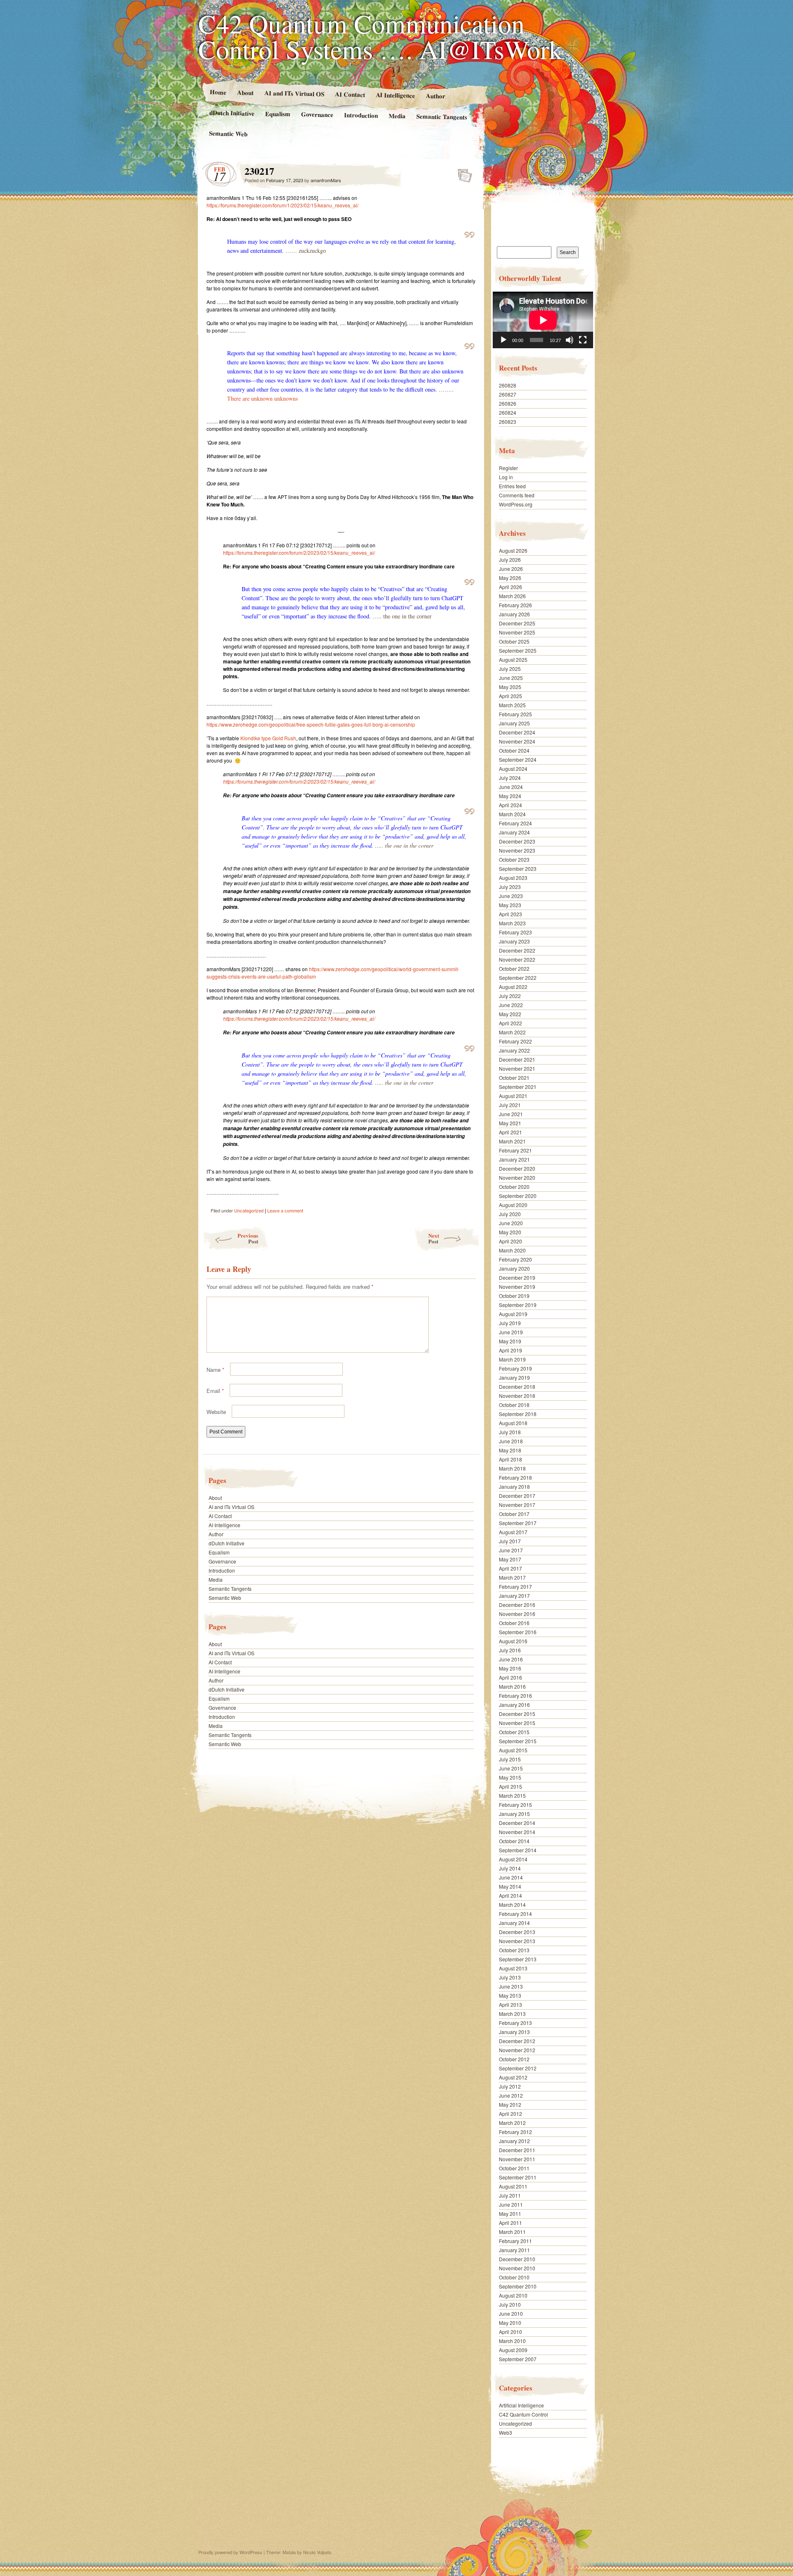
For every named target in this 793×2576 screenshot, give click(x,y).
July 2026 (510, 560)
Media (397, 116)
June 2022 (511, 1005)
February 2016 (515, 1696)
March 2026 (512, 596)
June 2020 (511, 1223)
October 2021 (514, 1078)
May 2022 (510, 1014)
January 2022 (514, 1050)
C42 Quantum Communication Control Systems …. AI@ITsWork (380, 36)
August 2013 (513, 1968)
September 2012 (518, 2068)
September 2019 (518, 1305)
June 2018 (511, 1441)
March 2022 (512, 1032)
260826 (508, 403)
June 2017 (511, 1550)
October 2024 (514, 750)
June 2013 (511, 1986)
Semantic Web (228, 133)
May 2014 (510, 1886)
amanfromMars (326, 180)
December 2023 (517, 841)
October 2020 (514, 1187)
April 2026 (510, 587)
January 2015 (514, 1814)
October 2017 (514, 1514)
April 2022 (510, 1023)
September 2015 (518, 1741)
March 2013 (512, 2014)
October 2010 (514, 2277)
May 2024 (510, 796)
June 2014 (511, 1877)
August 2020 (513, 1205)
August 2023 (513, 878)
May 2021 (510, 1123)
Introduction (361, 115)
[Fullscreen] (583, 340)
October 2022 (514, 968)
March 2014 (512, 1905)
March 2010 (512, 2341)
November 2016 (517, 1614)
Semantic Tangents (442, 116)
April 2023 (510, 914)
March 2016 (512, 1686)
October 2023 (514, 859)
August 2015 (513, 1750)
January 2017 (514, 1596)
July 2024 (510, 778)
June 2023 (511, 896)
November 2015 (517, 1723)
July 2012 (510, 2086)
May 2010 (510, 2323)
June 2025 (511, 678)
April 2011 (510, 2223)
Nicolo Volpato (317, 2552)
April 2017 (510, 1568)
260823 (508, 422)
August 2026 (513, 550)
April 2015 (510, 1786)
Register (508, 468)
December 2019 (517, 1277)
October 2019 (514, 1296)
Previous (248, 1238)
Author (436, 96)
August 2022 (513, 987)
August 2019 (513, 1314)
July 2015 (510, 1759)
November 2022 (517, 959)
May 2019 (510, 1341)
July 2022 (510, 996)
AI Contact (350, 94)
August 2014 (513, 1859)
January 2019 (514, 1377)
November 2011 (517, 2159)
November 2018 (517, 1396)
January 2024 (514, 832)
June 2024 (511, 787)
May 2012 (510, 2104)
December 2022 (517, 950)
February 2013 (515, 2023)
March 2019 (512, 1359)
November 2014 (517, 1832)
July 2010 (510, 2304)
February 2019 (515, 1368)
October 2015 (514, 1732)
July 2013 (510, 1977)
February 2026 (515, 605)
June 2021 (511, 1114)
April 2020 (510, 1241)
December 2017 (517, 1496)
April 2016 (510, 1677)
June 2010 (511, 2313)
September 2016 (518, 1632)
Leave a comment (285, 1210)
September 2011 (518, 2177)
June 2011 (511, 2204)
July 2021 (510, 1105)
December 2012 (517, 2041)
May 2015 (510, 1777)
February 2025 (515, 714)
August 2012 (513, 2077)
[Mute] (570, 340)
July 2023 (510, 887)
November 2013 (517, 1941)
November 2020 (517, 1177)
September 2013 (518, 1959)
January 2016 (514, 1705)
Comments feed (517, 495)
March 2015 (512, 1795)
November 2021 (517, 1068)
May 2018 (510, 1450)
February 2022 (515, 1041)
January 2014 (514, 1923)
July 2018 (510, 1432)
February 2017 (515, 1586)
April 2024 (510, 805)
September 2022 (518, 978)
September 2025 (518, 650)
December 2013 (517, 1932)
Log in (506, 477)
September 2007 (518, 2359)
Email (215, 1391)
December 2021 (517, 1059)
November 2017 (517, 1505)
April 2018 (510, 1459)
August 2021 (513, 1096)
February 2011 (515, 2241)
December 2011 (517, 2150)
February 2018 (515, 1477)
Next (434, 1238)
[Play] (503, 340)
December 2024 (517, 732)
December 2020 (517, 1168)
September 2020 (518, 1196)
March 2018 (512, 1468)
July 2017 (510, 1541)
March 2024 (512, 814)
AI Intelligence (395, 95)
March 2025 (512, 705)
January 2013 (514, 2032)
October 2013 (514, 1950)
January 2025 (514, 723)
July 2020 (510, 1214)
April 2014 (510, 1895)
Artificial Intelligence (521, 2405)
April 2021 (510, 1132)
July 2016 (510, 1650)
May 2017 (510, 1559)
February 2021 (515, 1150)
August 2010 (513, 2295)
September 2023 (518, 869)
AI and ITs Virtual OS (294, 93)
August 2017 (513, 1532)
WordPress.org (516, 504)
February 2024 (515, 823)
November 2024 (517, 741)
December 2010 (517, 2259)
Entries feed (512, 486)
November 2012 (517, 2050)
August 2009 (513, 2350)
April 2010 (510, 2332)
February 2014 (515, 1914)
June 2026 (511, 569)
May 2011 (510, 2214)
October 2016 (514, 1623)
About (245, 92)
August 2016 (513, 1641)
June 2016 (511, 1659)
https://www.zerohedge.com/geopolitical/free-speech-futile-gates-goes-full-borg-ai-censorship (311, 724)
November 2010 (517, 2268)
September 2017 (518, 1523)
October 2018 (514, 1405)
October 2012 (514, 2059)
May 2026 (510, 578)
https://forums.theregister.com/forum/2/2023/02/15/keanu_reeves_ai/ (299, 553)
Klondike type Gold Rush (268, 738)
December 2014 (517, 1823)
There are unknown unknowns (262, 398)
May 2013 (510, 1995)
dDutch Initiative (232, 113)
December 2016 (517, 1605)
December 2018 (517, 1387)
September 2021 (518, 1087)
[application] (543, 320)
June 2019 (511, 1332)
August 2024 (513, 769)
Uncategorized (249, 1210)
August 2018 (513, 1423)
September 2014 (518, 1850)
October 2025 (514, 641)
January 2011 (514, 2250)
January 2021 (514, 1159)
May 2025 (510, 687)
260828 (508, 385)
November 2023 (517, 850)
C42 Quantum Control (524, 2414)
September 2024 (518, 759)
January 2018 (514, 1486)
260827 (508, 394)
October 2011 (514, 2168)
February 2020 (515, 1259)
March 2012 (512, 2123)
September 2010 (518, 2286)
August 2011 (513, 2186)
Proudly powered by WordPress (230, 2552)
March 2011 (512, 2232)
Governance (317, 114)
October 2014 (514, 1841)
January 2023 (514, 941)
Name (215, 1370)
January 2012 (514, 2141)
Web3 (506, 2432)
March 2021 (512, 1141)
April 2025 (510, 696)
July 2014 (510, 1868)
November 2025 (517, 632)
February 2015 (515, 1805)
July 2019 (510, 1323)
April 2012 (510, 2114)
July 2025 (510, 669)
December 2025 (517, 623)
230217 (462, 173)
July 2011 (510, 2195)
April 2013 (510, 2004)
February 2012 (515, 2132)
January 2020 (514, 1268)
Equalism (278, 114)
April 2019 (510, 1350)
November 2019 (517, 1287)
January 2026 (514, 614)
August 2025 (513, 659)
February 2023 (515, 932)
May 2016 (510, 1668)
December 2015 (517, 1714)
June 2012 (511, 2095)
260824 (508, 412)
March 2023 (512, 923)
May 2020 (510, 1232)
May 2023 (510, 905)
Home (218, 92)
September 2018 (518, 1414)
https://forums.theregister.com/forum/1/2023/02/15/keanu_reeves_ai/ (283, 205)
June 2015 (511, 1768)
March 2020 (512, 1250)
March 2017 (512, 1577)
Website (216, 1412)
